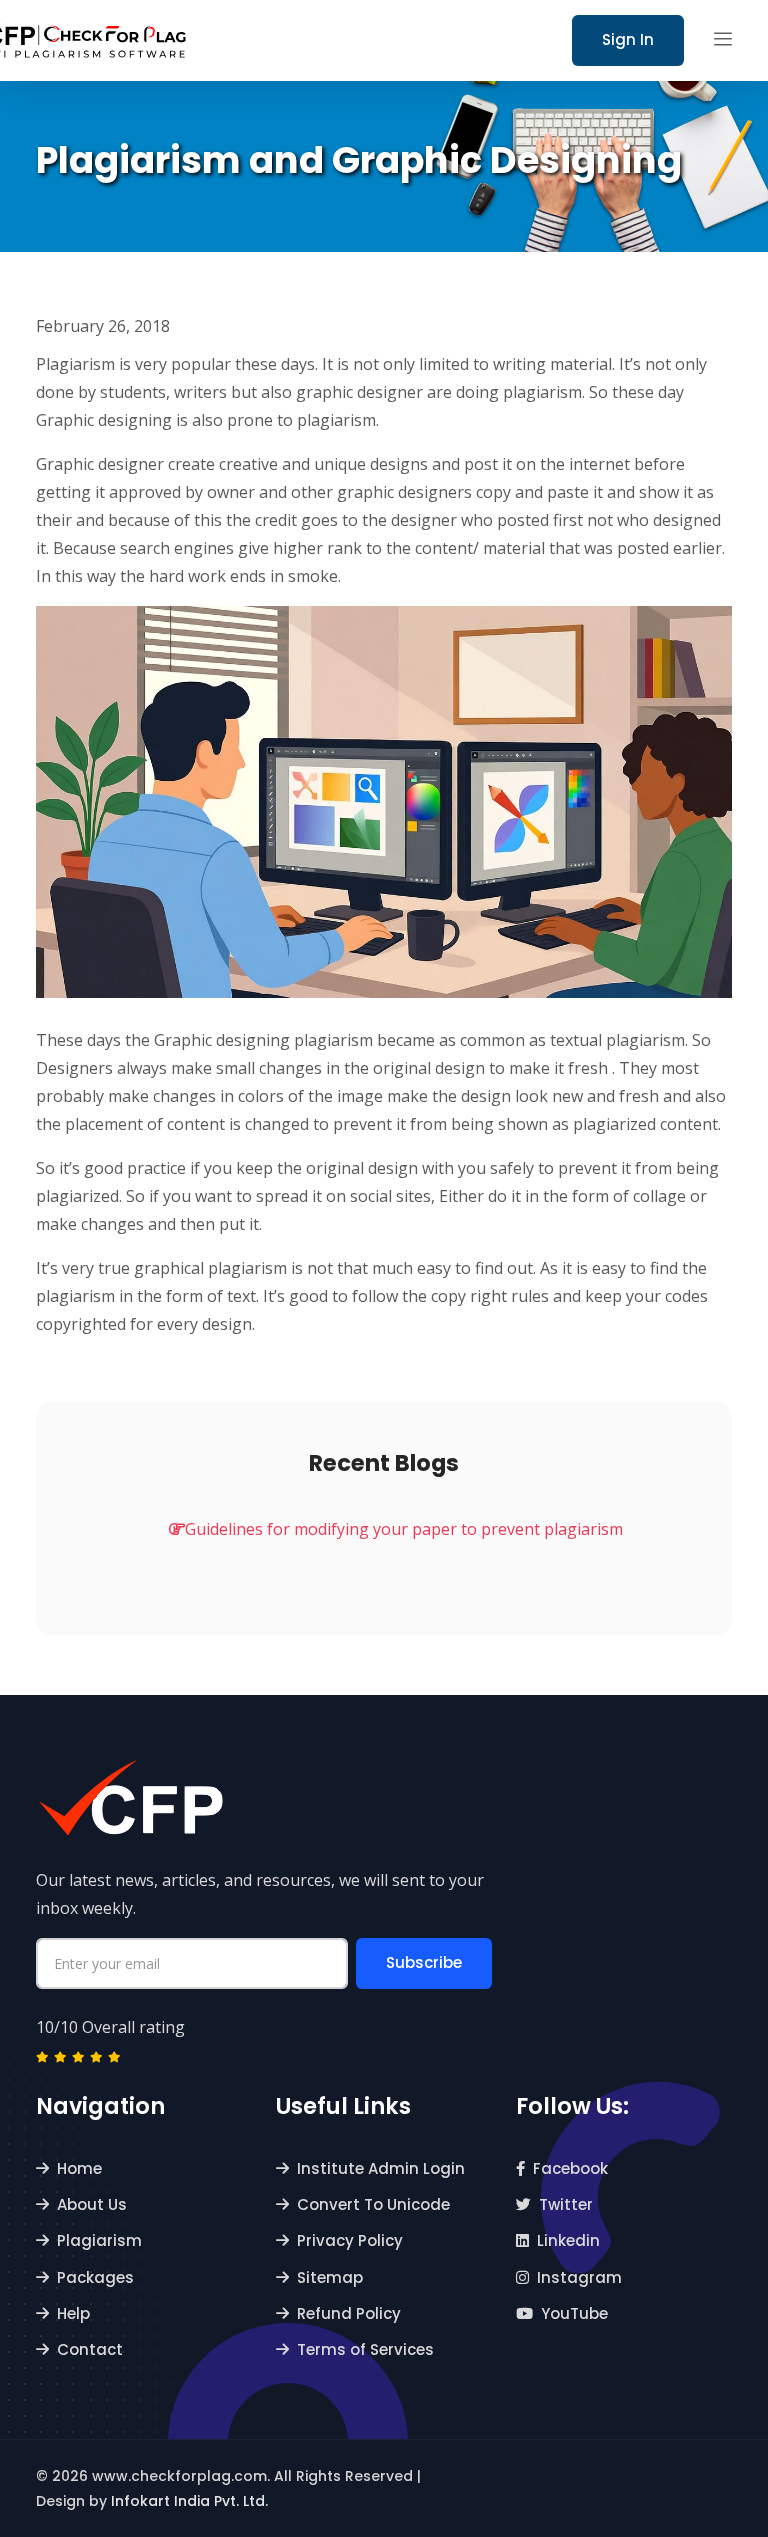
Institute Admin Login (381, 2168)
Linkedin (568, 2240)
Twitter (566, 2204)
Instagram (579, 2277)
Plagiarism (99, 2240)
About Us (92, 2204)
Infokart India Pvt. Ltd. (189, 2501)
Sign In (628, 39)
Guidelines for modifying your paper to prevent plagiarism (404, 1529)
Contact (90, 2349)
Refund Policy (349, 2313)
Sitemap (330, 2277)
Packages (95, 2277)
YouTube (574, 2313)
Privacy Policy (350, 2240)
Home (79, 2168)
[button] (723, 40)
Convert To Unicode (373, 2204)
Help (73, 2313)
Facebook (570, 2168)
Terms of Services (365, 2349)
